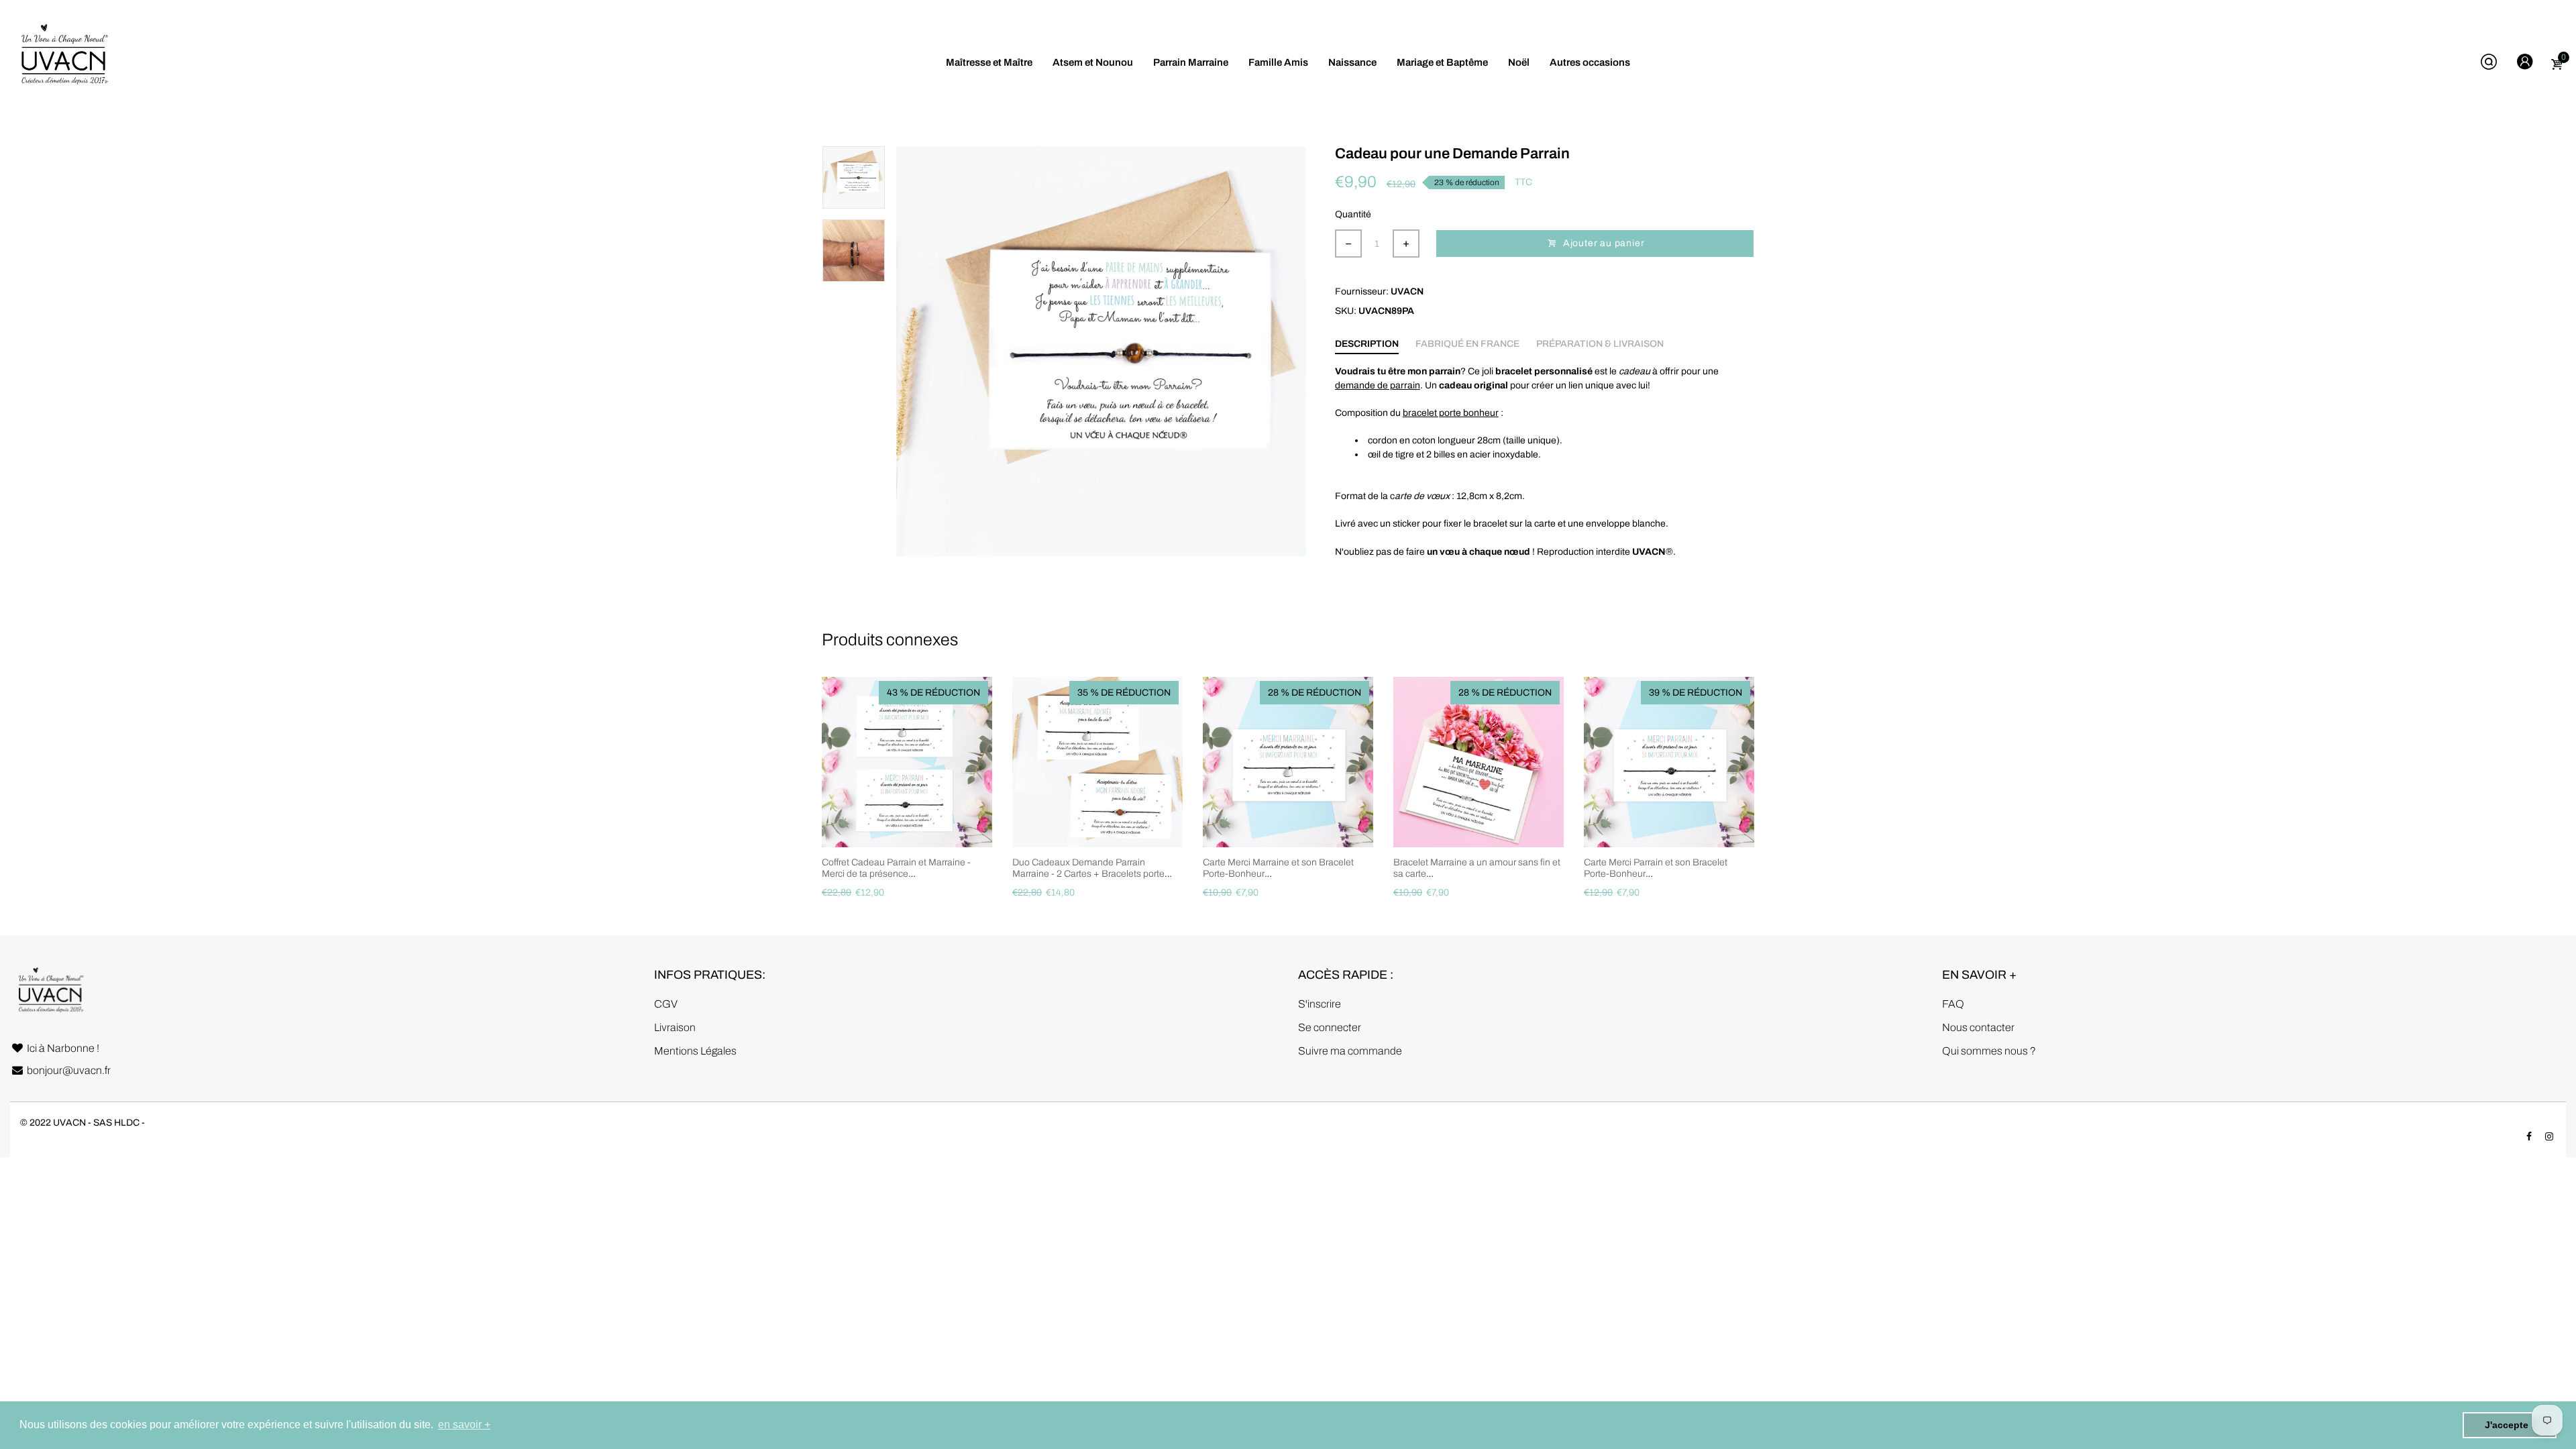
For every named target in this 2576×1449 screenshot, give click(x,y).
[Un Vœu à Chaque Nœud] (64, 62)
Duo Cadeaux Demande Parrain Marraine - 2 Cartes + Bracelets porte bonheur (1088, 874)
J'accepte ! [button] (2510, 1425)
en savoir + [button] (464, 1425)
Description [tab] (1367, 344)
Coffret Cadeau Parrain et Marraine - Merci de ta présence (896, 868)
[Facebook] (2529, 1137)
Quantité (1353, 214)
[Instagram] (2549, 1137)
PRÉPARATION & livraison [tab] (1600, 344)
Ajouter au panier (1604, 243)
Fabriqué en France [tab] (1467, 344)
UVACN (1407, 291)
